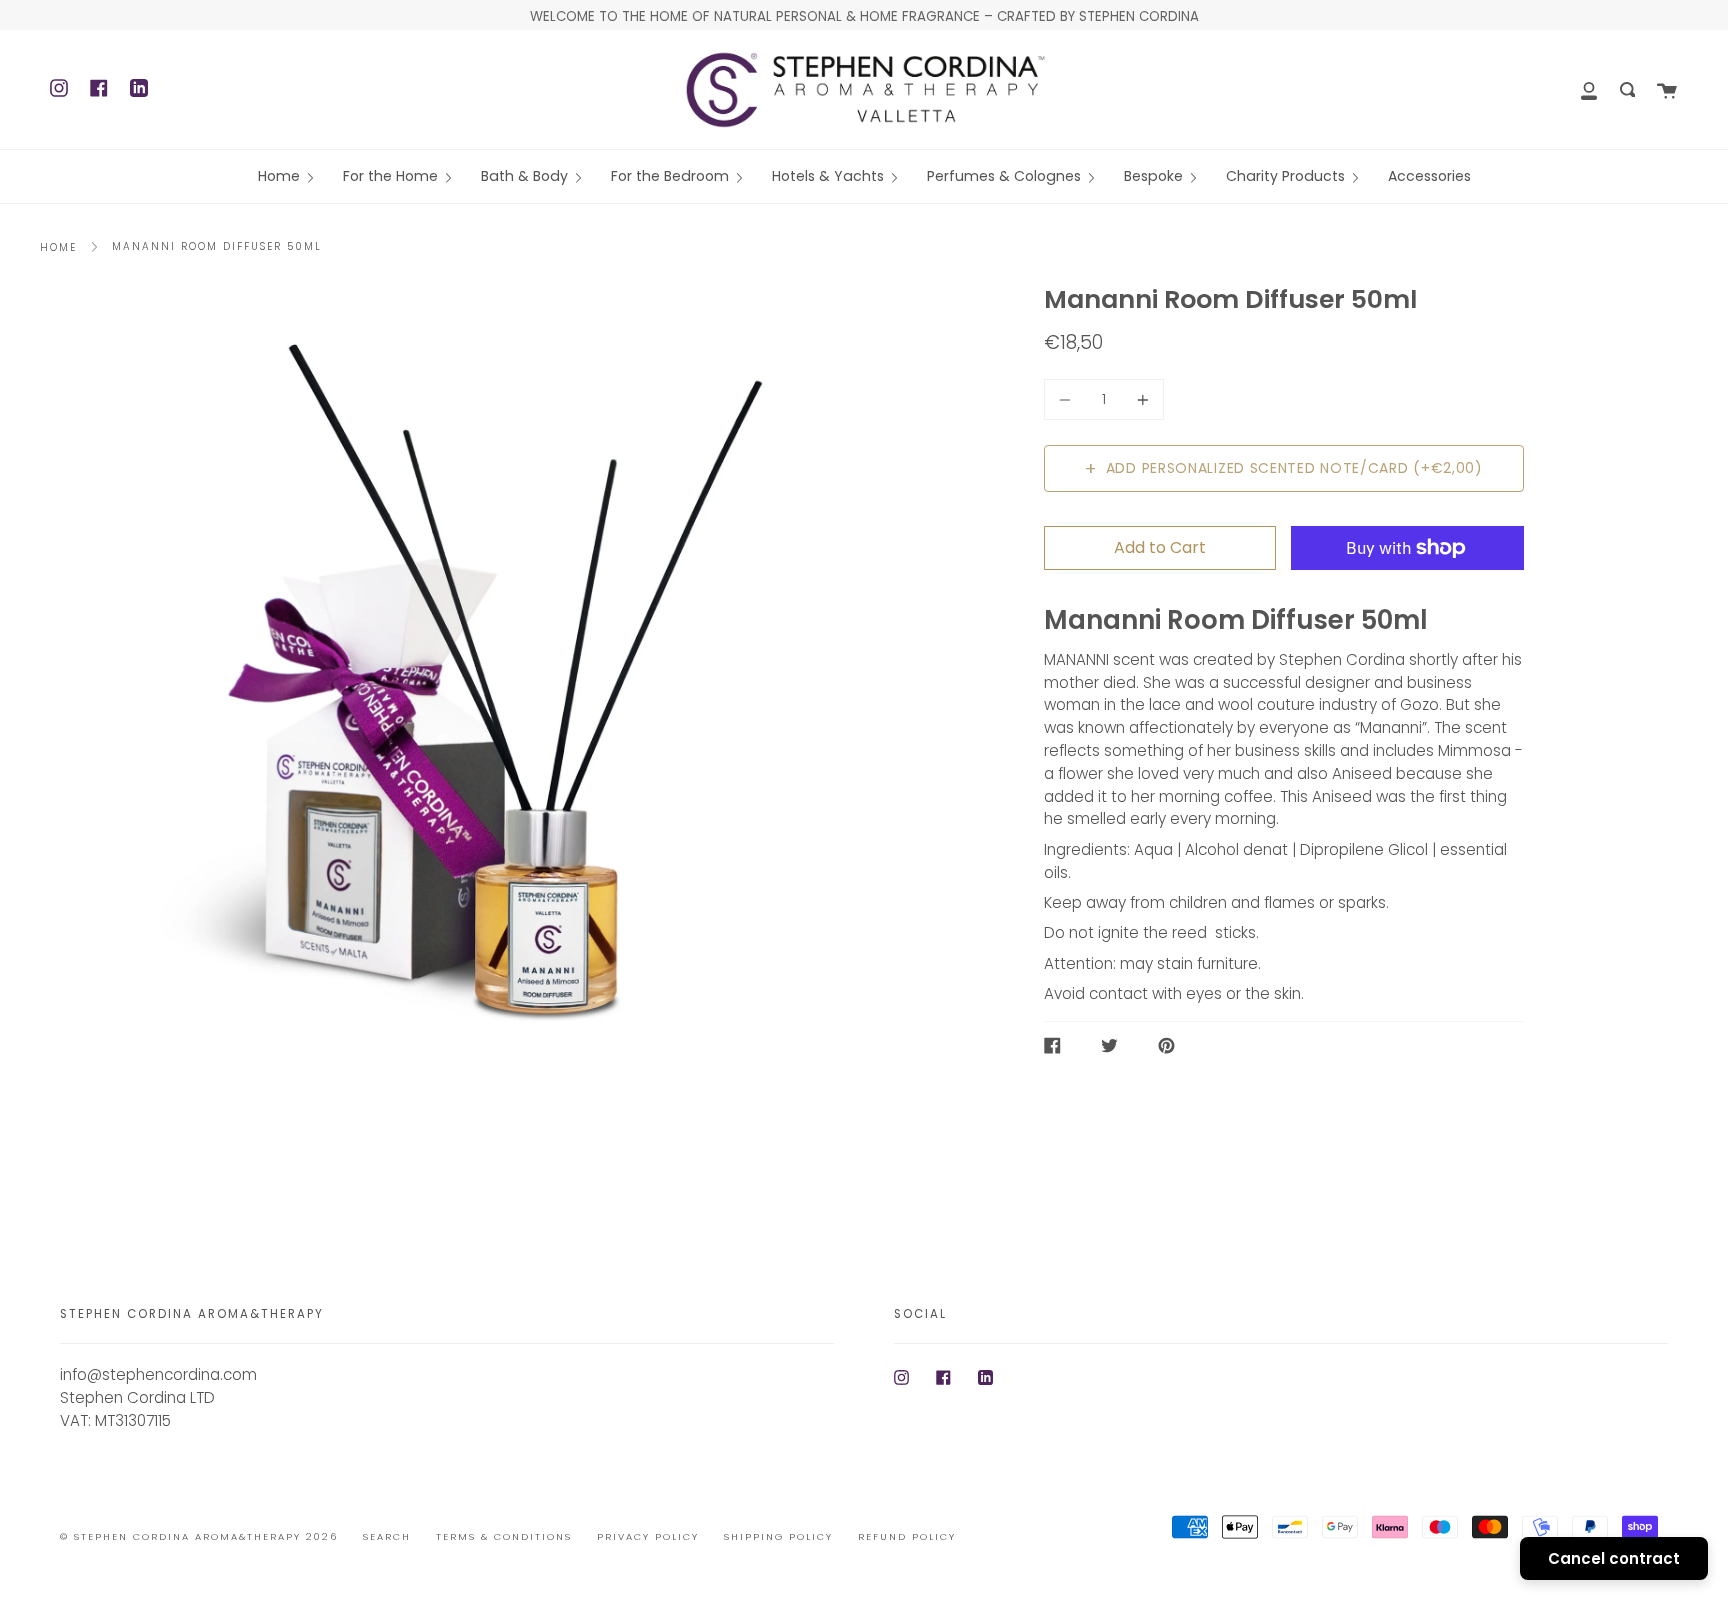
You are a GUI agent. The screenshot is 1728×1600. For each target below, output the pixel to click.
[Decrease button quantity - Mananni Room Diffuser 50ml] (1068, 399)
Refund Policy (907, 1536)
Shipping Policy (778, 1536)
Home (58, 247)
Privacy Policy (648, 1536)
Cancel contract (1614, 1558)
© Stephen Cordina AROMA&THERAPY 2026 (199, 1536)
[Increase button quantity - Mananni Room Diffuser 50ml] (1140, 399)
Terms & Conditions (504, 1536)
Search (387, 1536)
